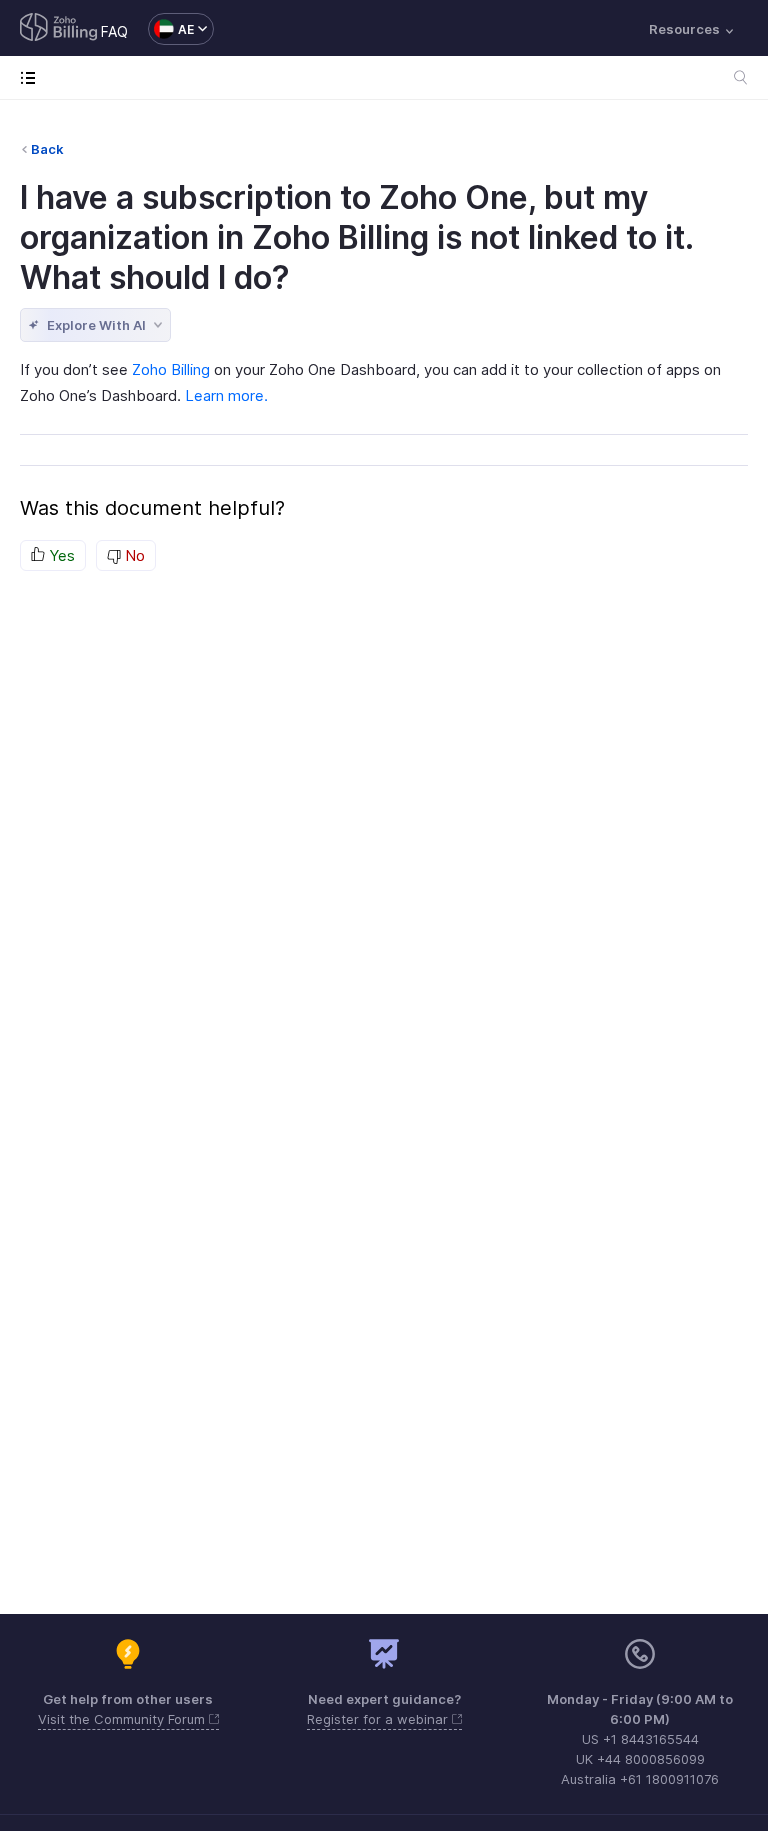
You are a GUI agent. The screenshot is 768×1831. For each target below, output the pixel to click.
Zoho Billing (171, 369)
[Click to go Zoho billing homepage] (59, 29)
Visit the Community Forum (123, 1719)
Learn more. (226, 395)
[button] (171, 29)
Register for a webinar (379, 1719)
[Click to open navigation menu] (32, 77)
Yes (60, 555)
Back (47, 149)
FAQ (114, 31)
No (133, 555)
